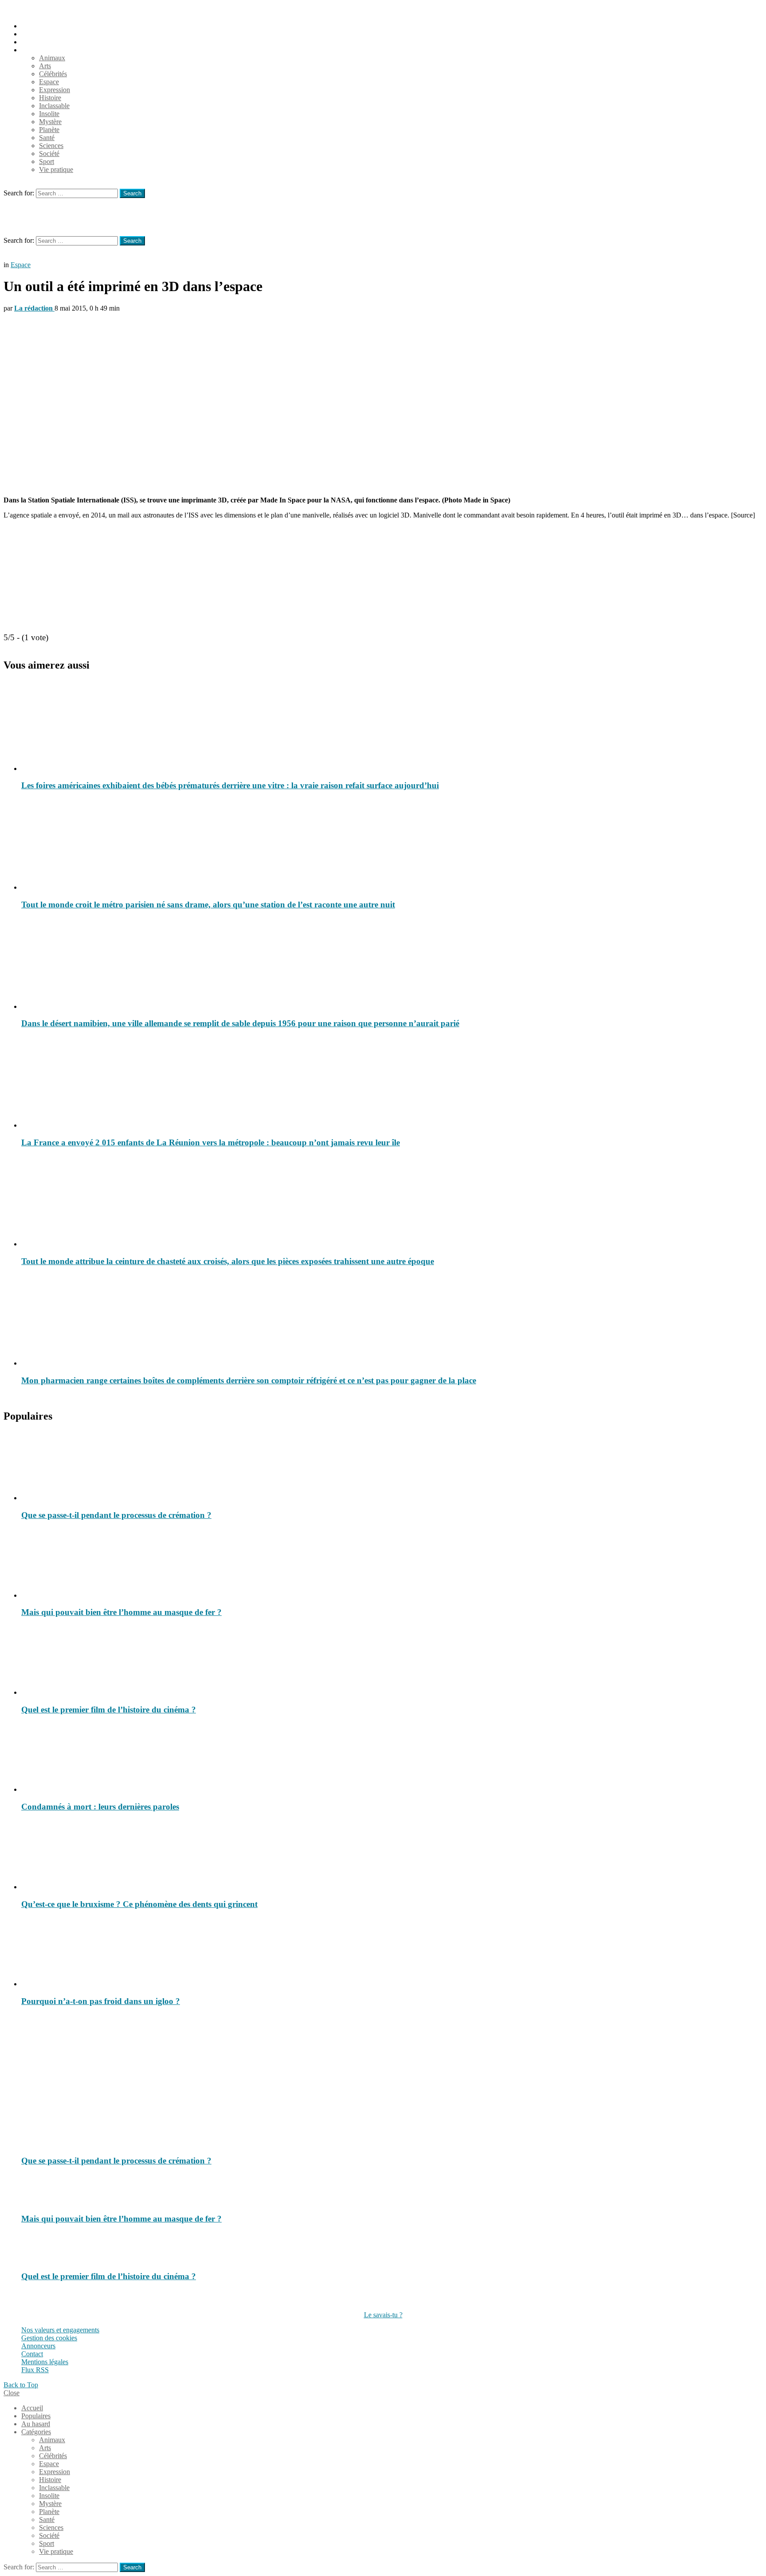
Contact (32, 2354)
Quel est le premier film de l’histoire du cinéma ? (109, 1710)
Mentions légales (45, 2362)
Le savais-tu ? (383, 2315)
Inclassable (54, 106)
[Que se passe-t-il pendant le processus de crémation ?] (392, 1467)
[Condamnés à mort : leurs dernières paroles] (392, 1758)
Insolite (49, 114)
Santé (47, 138)
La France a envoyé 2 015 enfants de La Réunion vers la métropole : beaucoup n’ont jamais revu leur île (211, 1142)
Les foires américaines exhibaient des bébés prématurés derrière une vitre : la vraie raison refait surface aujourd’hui (230, 785)
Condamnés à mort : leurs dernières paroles (100, 1807)
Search (132, 193)
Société (49, 154)
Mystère (50, 122)
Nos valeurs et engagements (60, 2330)
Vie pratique (56, 169)
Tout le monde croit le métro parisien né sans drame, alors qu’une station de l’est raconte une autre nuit (208, 905)
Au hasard (36, 42)
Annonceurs (38, 2346)
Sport (47, 161)
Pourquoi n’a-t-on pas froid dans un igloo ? (101, 2001)
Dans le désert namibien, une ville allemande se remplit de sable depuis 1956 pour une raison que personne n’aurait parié (240, 1023)
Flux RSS (35, 2370)
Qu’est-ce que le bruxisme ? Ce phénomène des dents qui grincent (139, 1904)
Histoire (50, 98)
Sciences (51, 146)
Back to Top (21, 2385)
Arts (45, 66)
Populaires (36, 34)
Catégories (36, 50)
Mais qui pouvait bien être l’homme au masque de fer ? (121, 1612)
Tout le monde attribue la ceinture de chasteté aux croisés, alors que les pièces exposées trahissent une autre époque (228, 1261)
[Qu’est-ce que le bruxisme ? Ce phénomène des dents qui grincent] (392, 1856)
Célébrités (53, 74)
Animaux (52, 58)
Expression (55, 90)
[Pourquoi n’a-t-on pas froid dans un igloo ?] (392, 1953)
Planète (49, 130)
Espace (49, 82)
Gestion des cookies (49, 2338)
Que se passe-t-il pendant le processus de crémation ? (116, 1515)
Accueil (32, 26)
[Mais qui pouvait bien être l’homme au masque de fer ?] (392, 1564)
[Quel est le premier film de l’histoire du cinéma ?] (392, 1661)
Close (12, 2393)
